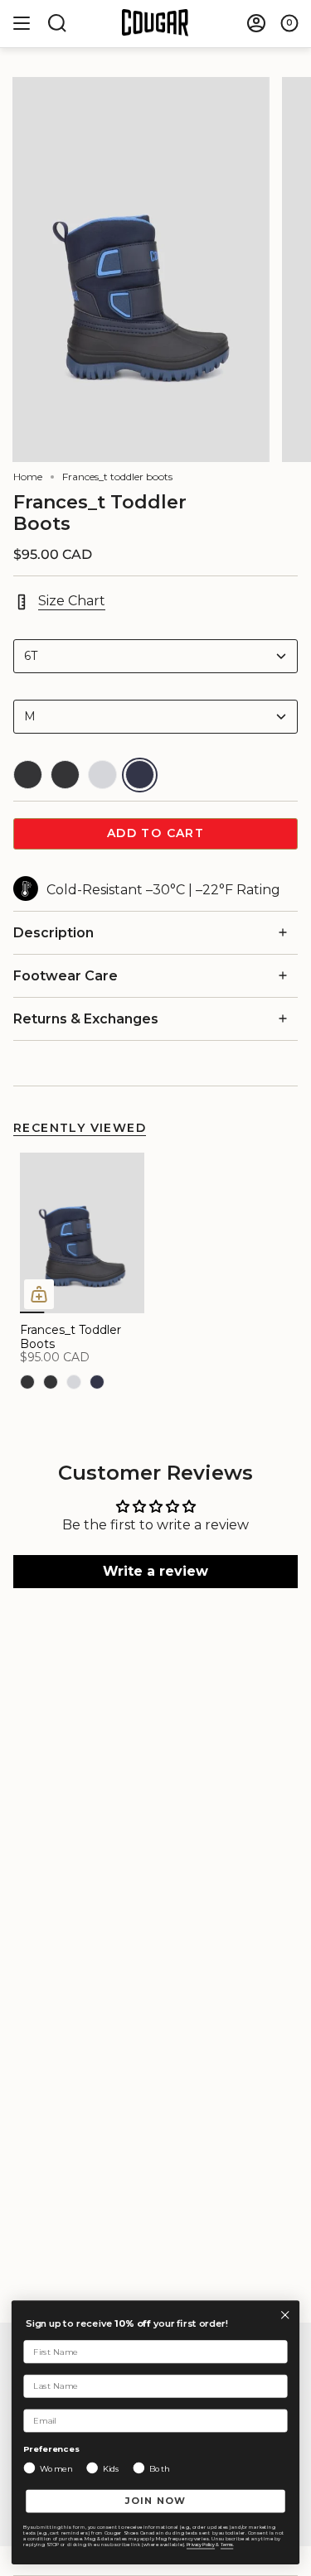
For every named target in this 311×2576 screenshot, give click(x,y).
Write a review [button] (155, 1571)
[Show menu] (22, 23)
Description (53, 933)
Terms (227, 2545)
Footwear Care (66, 976)
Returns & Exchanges (86, 1019)
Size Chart (72, 601)
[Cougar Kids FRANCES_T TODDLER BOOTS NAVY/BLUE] (82, 1233)
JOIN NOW (156, 2501)
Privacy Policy (201, 2545)
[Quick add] (39, 1294)
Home (28, 477)
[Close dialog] (285, 2315)
